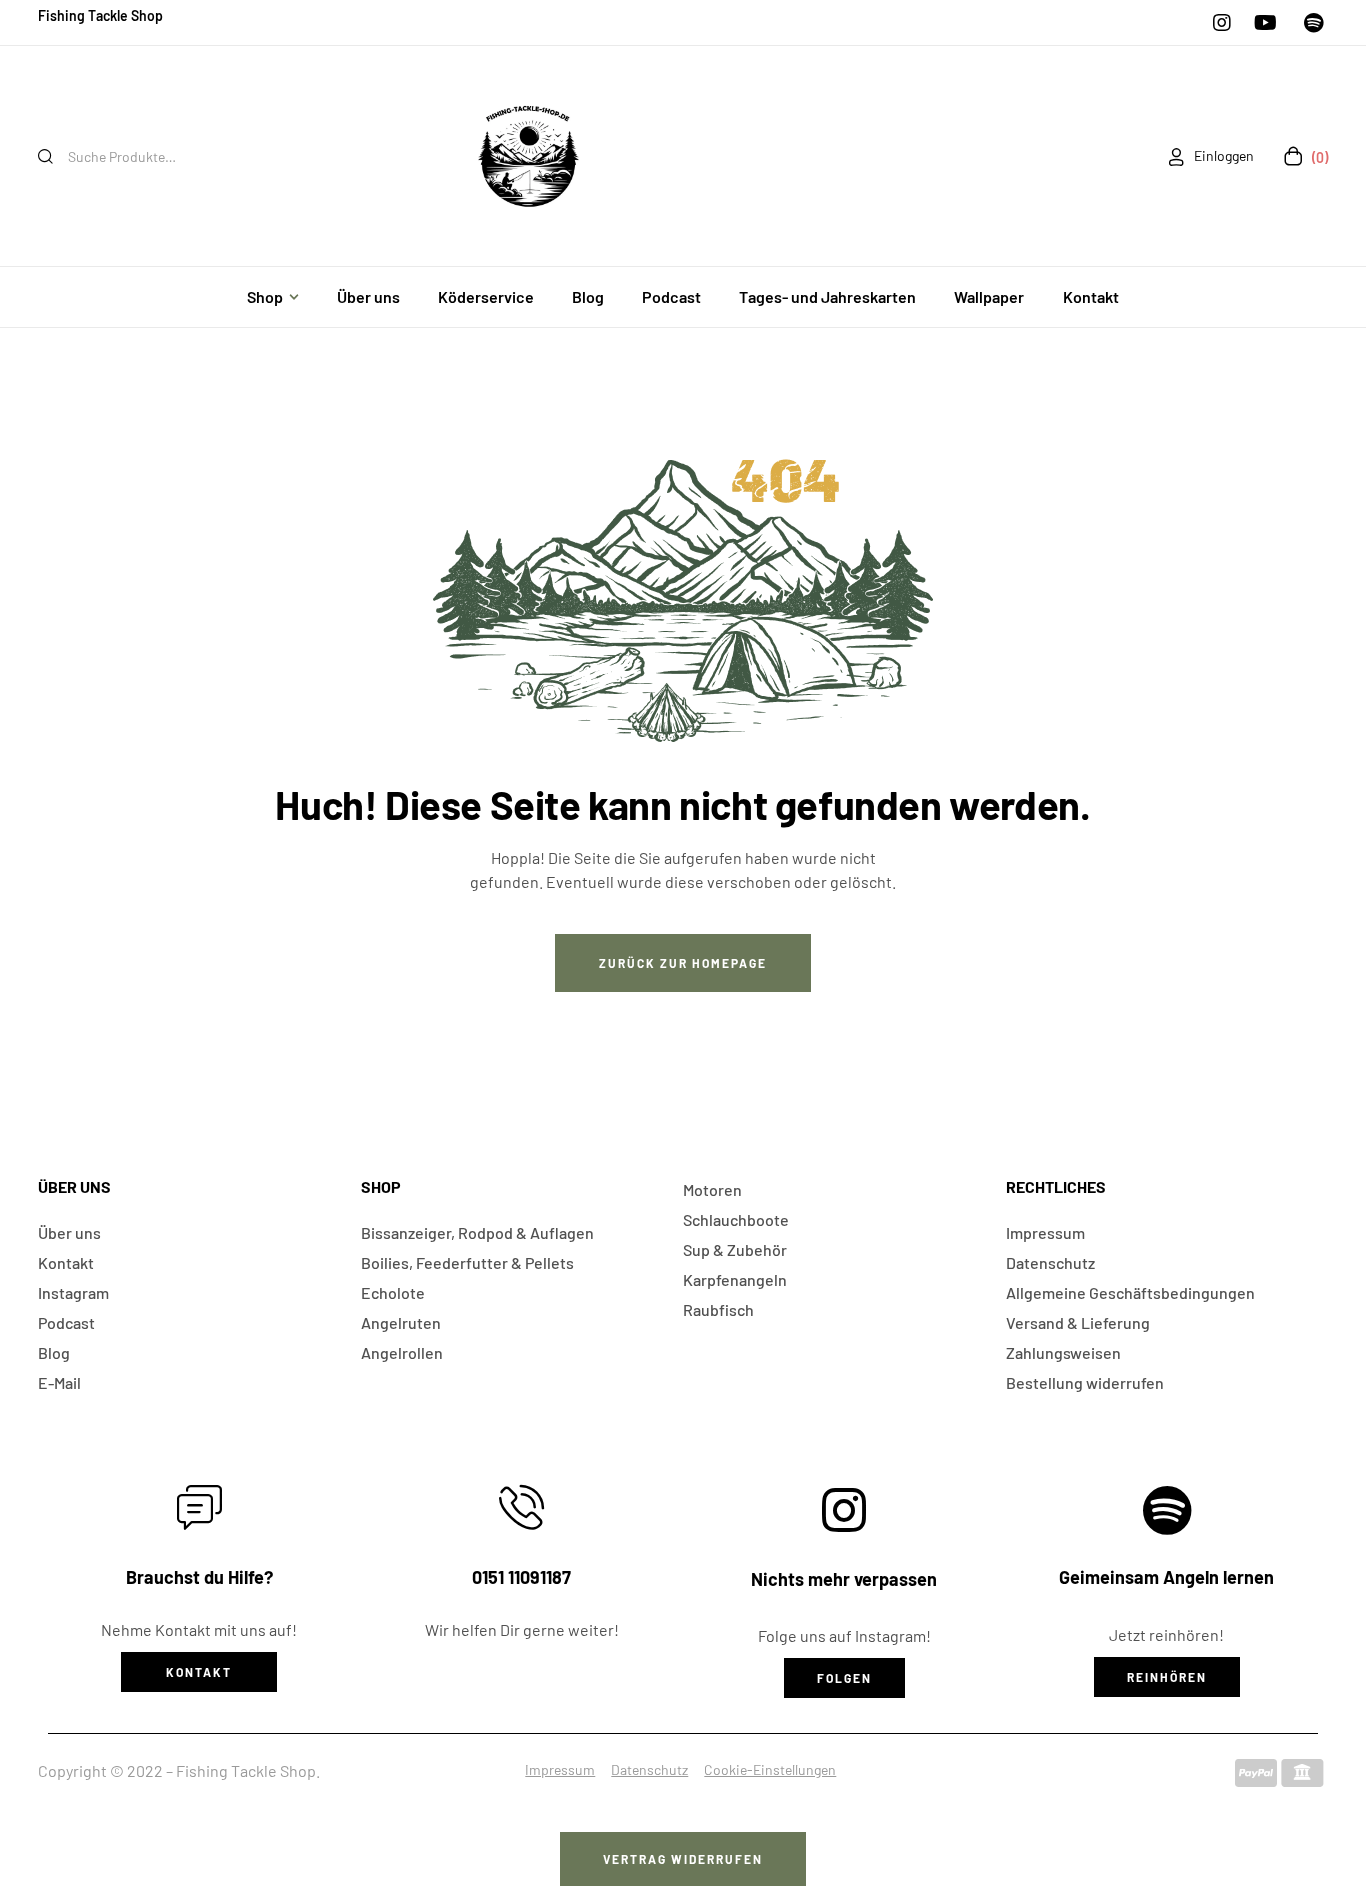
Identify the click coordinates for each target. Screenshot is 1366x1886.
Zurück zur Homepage (683, 963)
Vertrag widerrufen (683, 1859)
